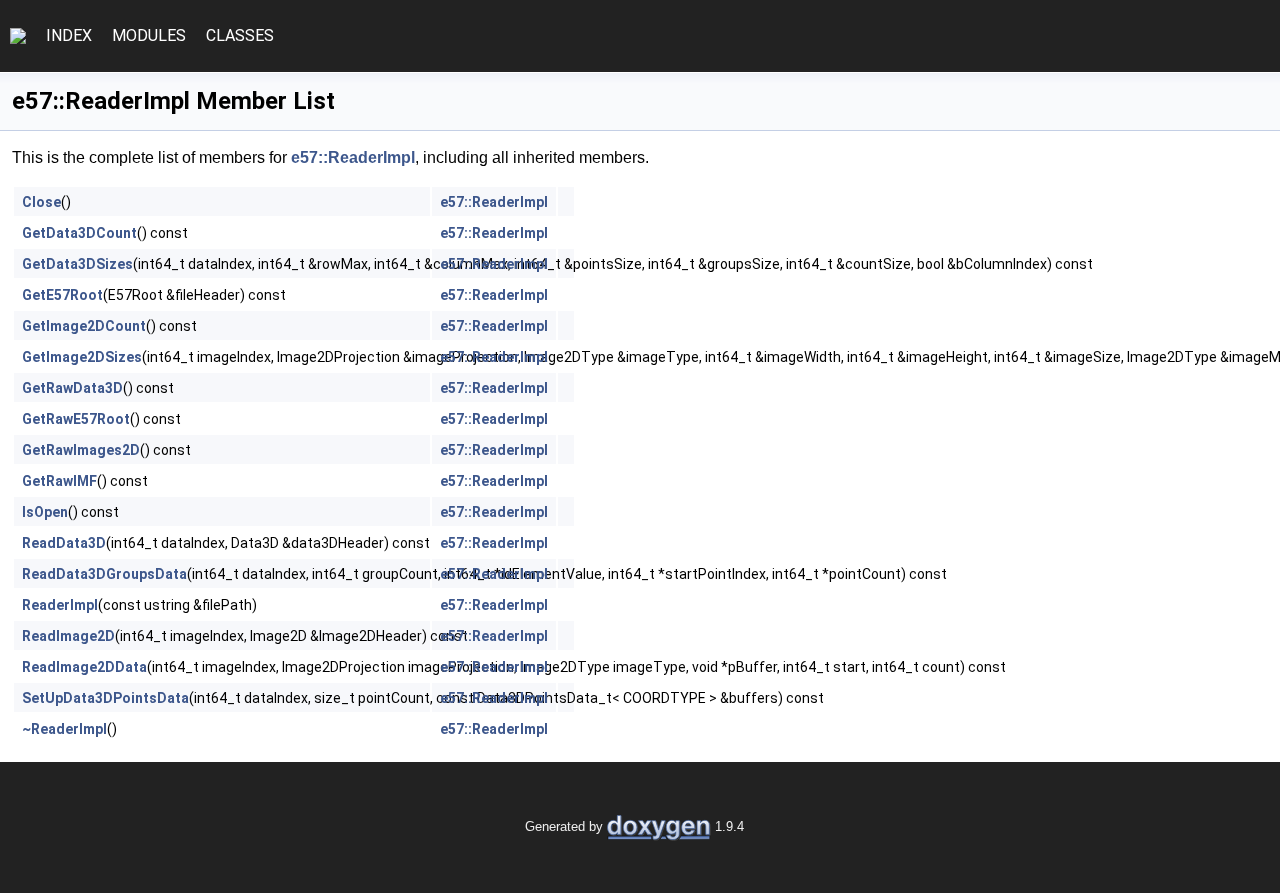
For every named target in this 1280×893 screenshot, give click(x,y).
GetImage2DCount (84, 326)
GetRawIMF (59, 481)
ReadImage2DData (84, 667)
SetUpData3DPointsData (105, 698)
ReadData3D (64, 543)
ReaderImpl (60, 605)
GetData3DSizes (77, 264)
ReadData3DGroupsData (104, 574)
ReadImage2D (68, 636)
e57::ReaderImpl (353, 157)
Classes (240, 35)
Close (41, 202)
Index (69, 35)
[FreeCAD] (18, 36)
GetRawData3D (72, 388)
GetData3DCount (79, 233)
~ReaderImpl (64, 729)
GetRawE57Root (76, 419)
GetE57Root (62, 295)
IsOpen (45, 512)
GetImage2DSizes (82, 357)
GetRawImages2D (81, 450)
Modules (149, 35)
